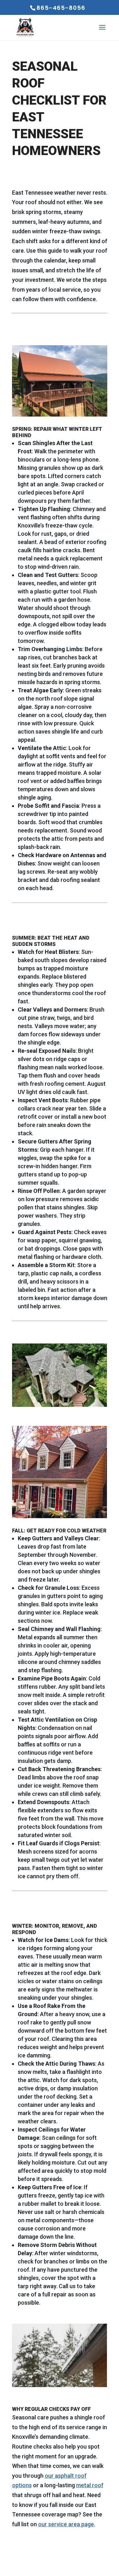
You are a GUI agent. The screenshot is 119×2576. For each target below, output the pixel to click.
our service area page (66, 2524)
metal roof (90, 2485)
